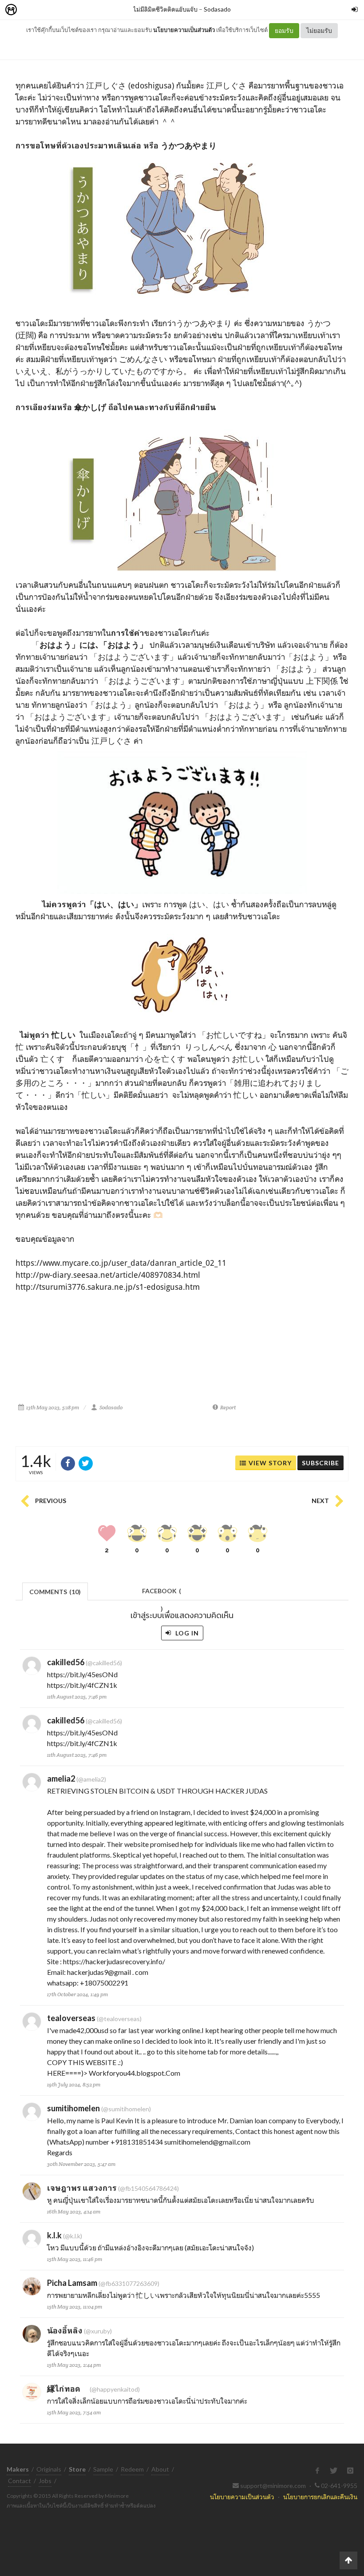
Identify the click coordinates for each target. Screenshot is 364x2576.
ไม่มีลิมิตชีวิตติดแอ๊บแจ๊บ (165, 9)
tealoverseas (71, 2018)
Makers (31, 10)
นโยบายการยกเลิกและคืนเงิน (320, 2497)
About (160, 2469)
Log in (186, 1633)
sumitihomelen (73, 2108)
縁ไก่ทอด (68, 2389)
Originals (49, 2469)
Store (61, 10)
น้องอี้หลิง (65, 2330)
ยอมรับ (284, 30)
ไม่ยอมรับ (319, 30)
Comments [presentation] (55, 1592)
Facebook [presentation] (162, 1593)
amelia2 (61, 1778)
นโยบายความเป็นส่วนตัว (184, 30)
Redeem (132, 2469)
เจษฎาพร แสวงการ (82, 2188)
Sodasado (217, 9)
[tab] (55, 1591)
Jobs (45, 2481)
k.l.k (54, 2235)
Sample (103, 2469)
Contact (20, 2481)
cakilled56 (66, 1662)
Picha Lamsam (72, 2283)
